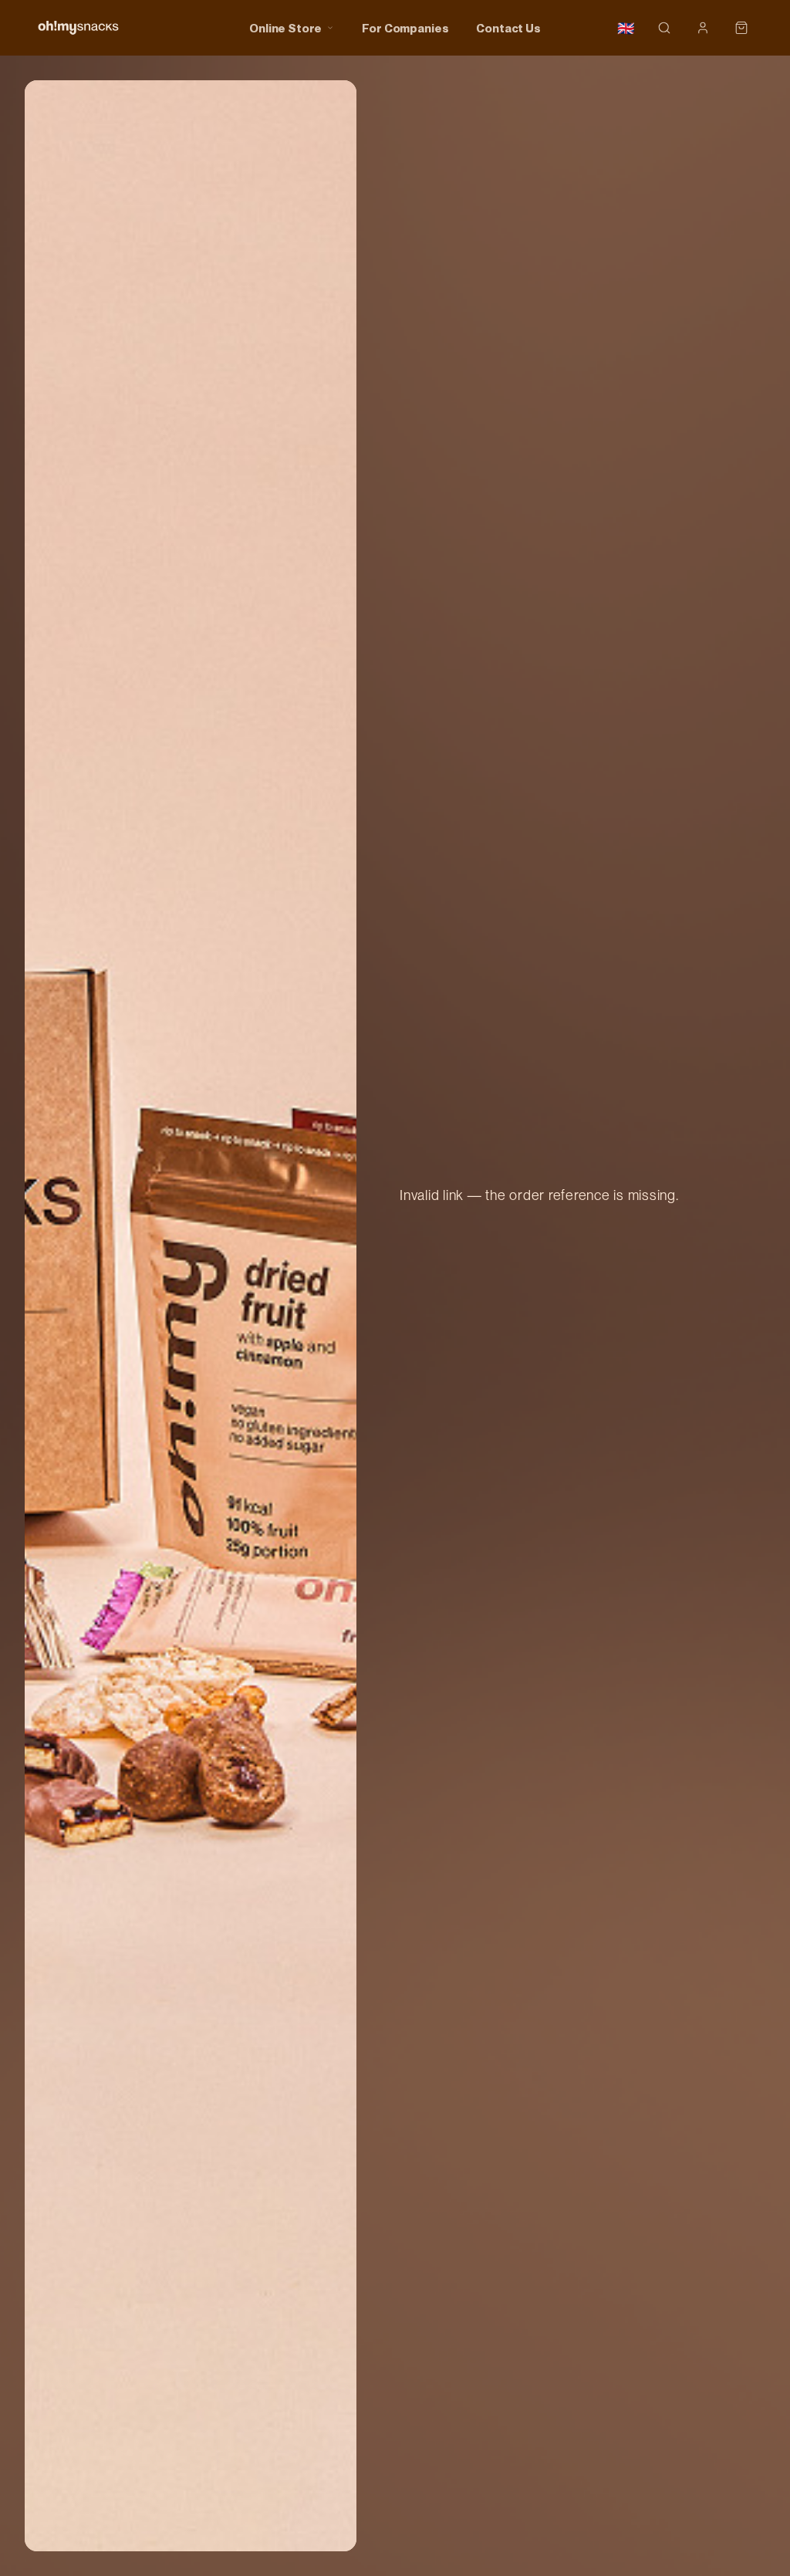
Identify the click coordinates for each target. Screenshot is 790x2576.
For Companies (405, 28)
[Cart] (741, 28)
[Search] (664, 28)
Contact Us (508, 28)
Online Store (285, 28)
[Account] (703, 28)
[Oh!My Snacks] (78, 28)
